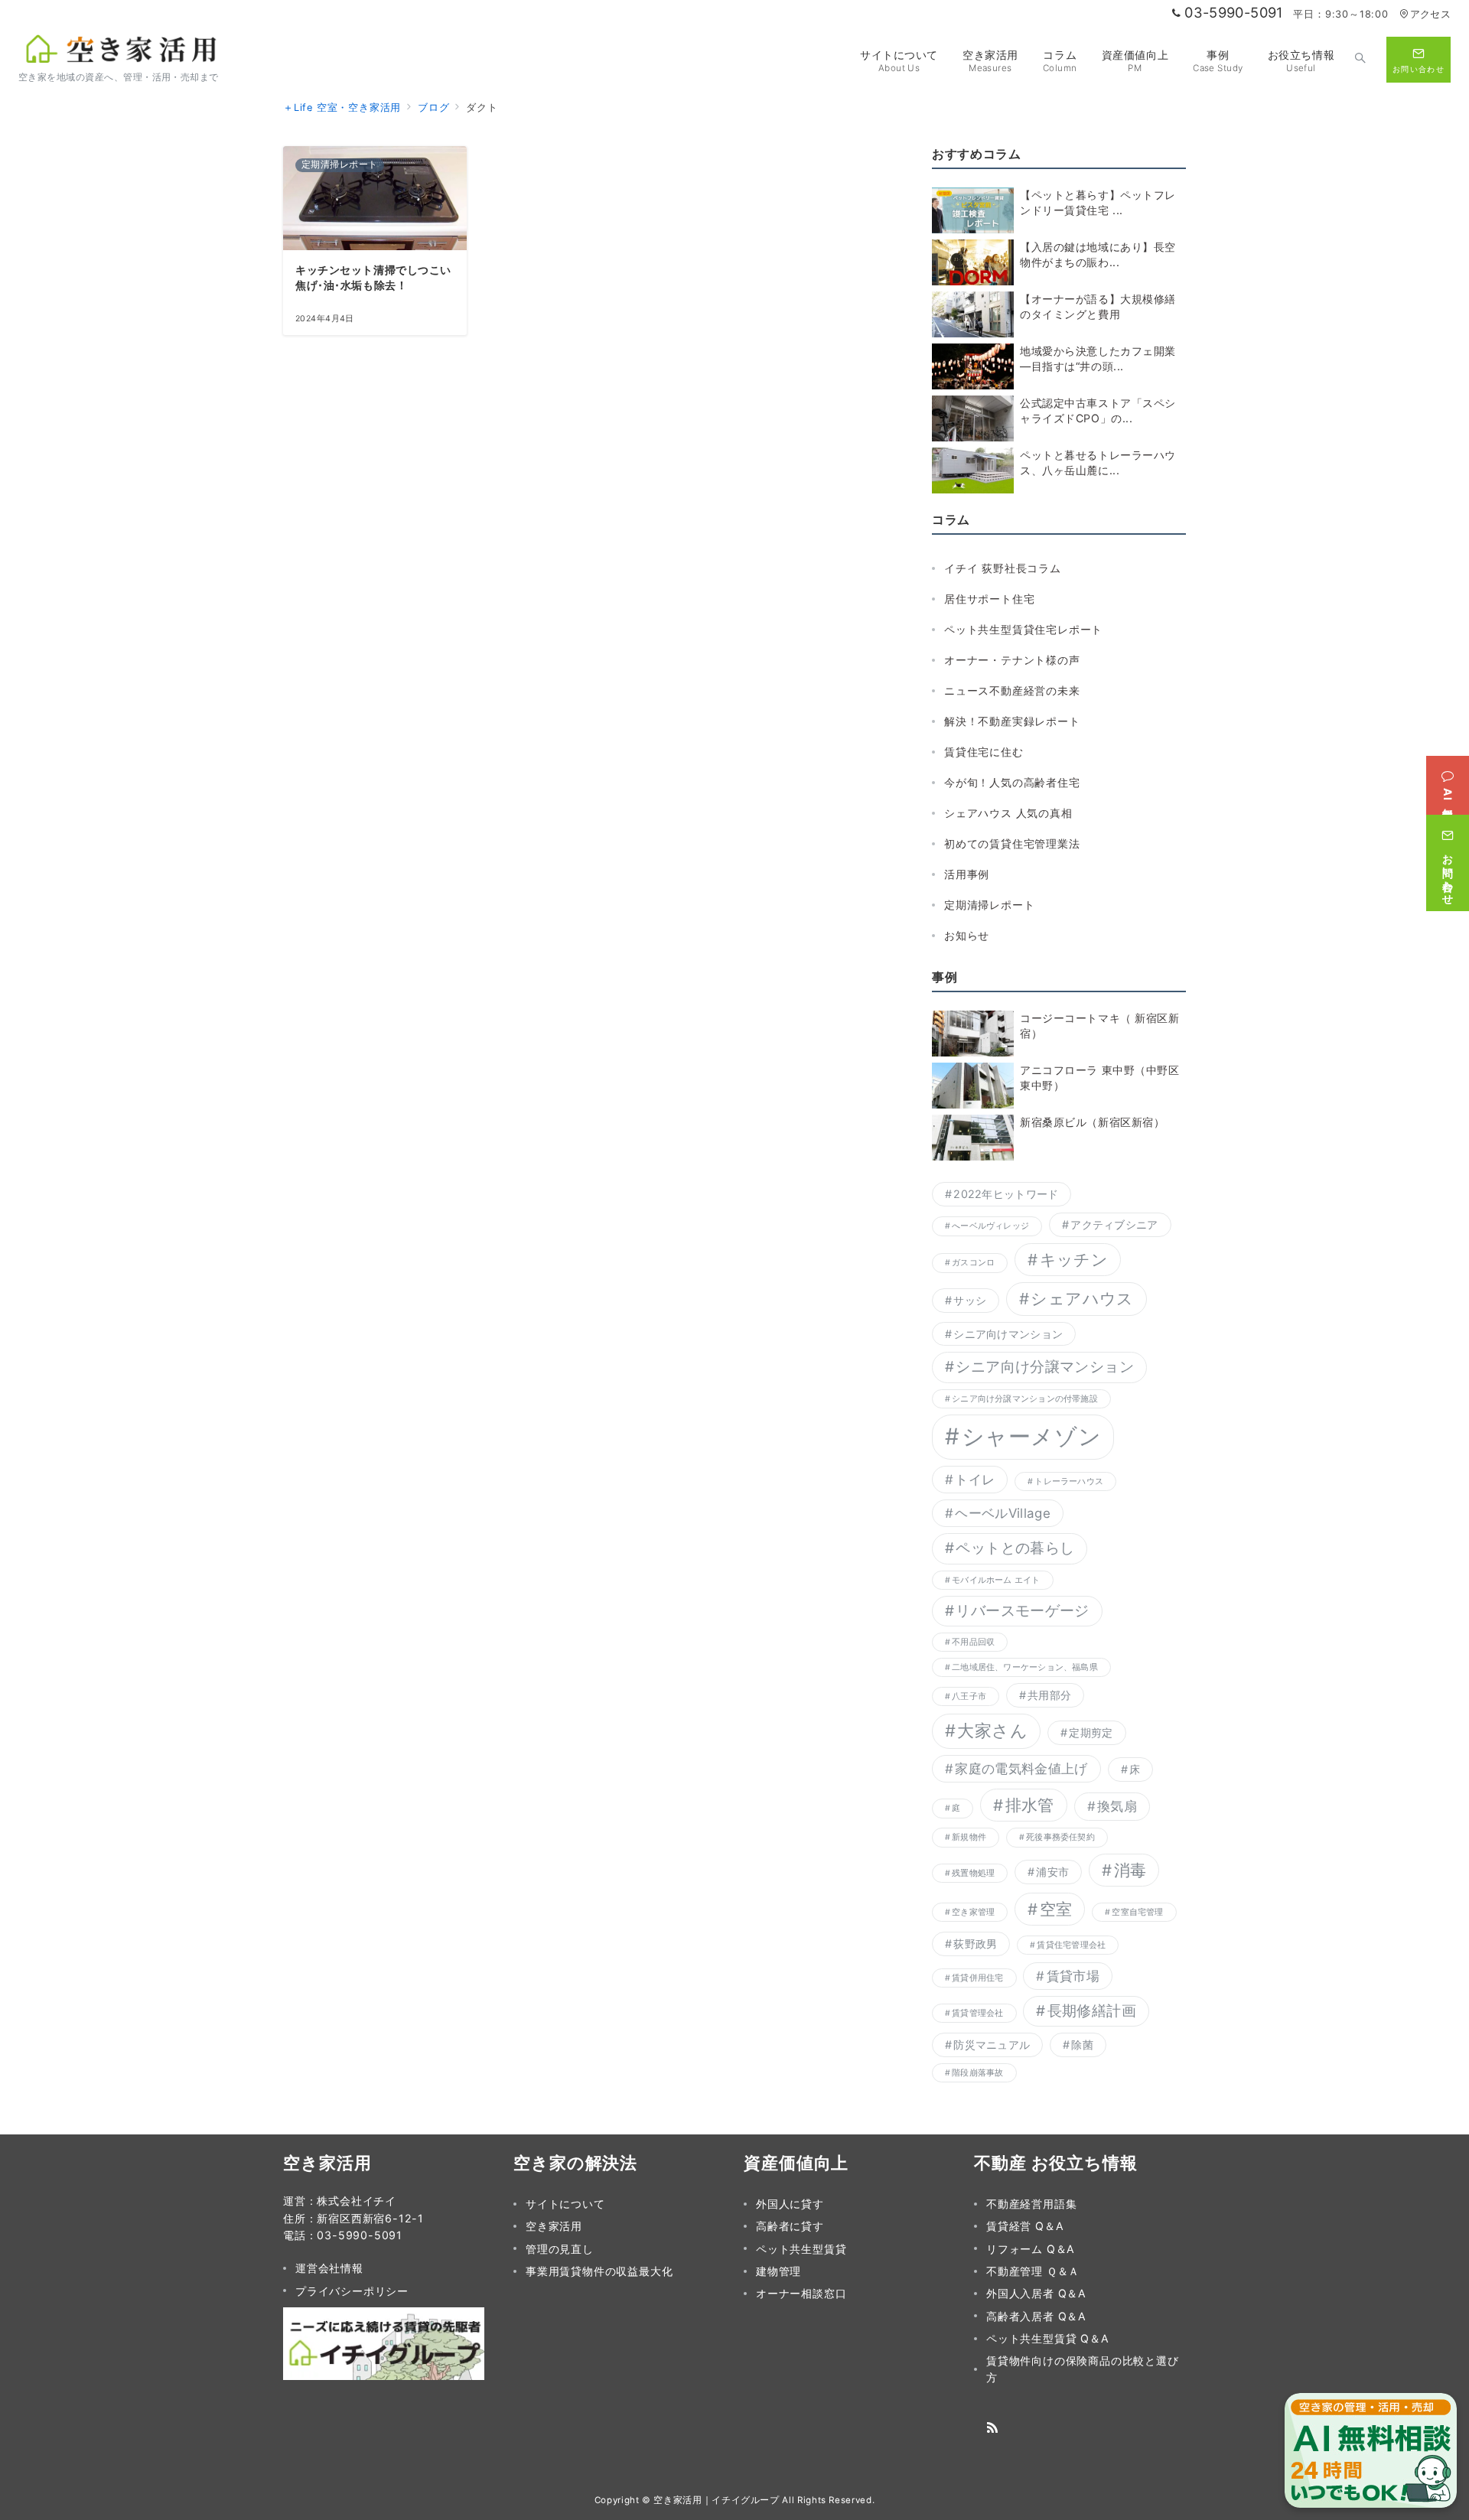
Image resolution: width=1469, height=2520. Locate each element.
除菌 (1082, 2045)
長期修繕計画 (1092, 2011)
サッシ (970, 1300)
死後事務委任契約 (1060, 1837)
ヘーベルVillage (1003, 1513)
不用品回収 (973, 1642)
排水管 (1030, 1805)
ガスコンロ (973, 1263)
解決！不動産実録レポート (1012, 721)
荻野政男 (975, 1944)
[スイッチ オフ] (1360, 60)
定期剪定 (1091, 1732)
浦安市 (1052, 1872)
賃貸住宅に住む (984, 752)
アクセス (1430, 14)
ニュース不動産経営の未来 (1012, 690)
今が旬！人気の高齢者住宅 (1012, 782)
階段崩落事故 (977, 2073)
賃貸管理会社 (977, 2013)
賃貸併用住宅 (977, 1978)
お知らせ (967, 935)
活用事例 (967, 874)
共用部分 (1049, 1695)
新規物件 (969, 1837)
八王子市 (969, 1696)
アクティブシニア (1114, 1224)
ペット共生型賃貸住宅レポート (1023, 629)
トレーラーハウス (1069, 1481)
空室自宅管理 (1137, 1912)
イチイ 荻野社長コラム (1003, 568)
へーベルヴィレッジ (990, 1226)
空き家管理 (973, 1912)
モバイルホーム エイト (996, 1580)
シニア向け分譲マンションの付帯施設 (1025, 1399)
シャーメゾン (1032, 1436)
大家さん (992, 1730)
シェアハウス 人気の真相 (1008, 813)
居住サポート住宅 (989, 599)
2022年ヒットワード (1006, 1194)
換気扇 (1117, 1806)
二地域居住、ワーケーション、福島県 (1025, 1667)
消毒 (1130, 1870)
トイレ (975, 1480)
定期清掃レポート (989, 905)
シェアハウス (1082, 1299)
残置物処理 (973, 1873)
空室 (1056, 1909)
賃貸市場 (1073, 1976)
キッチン (1074, 1260)
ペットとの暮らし (1015, 1548)
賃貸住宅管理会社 (1071, 1945)
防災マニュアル (992, 2045)
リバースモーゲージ (1022, 1611)
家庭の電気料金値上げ (1021, 1769)
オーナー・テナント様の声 (1012, 660)
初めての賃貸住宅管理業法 (1012, 843)
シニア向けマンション (1008, 1334)
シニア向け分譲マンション (1045, 1367)
